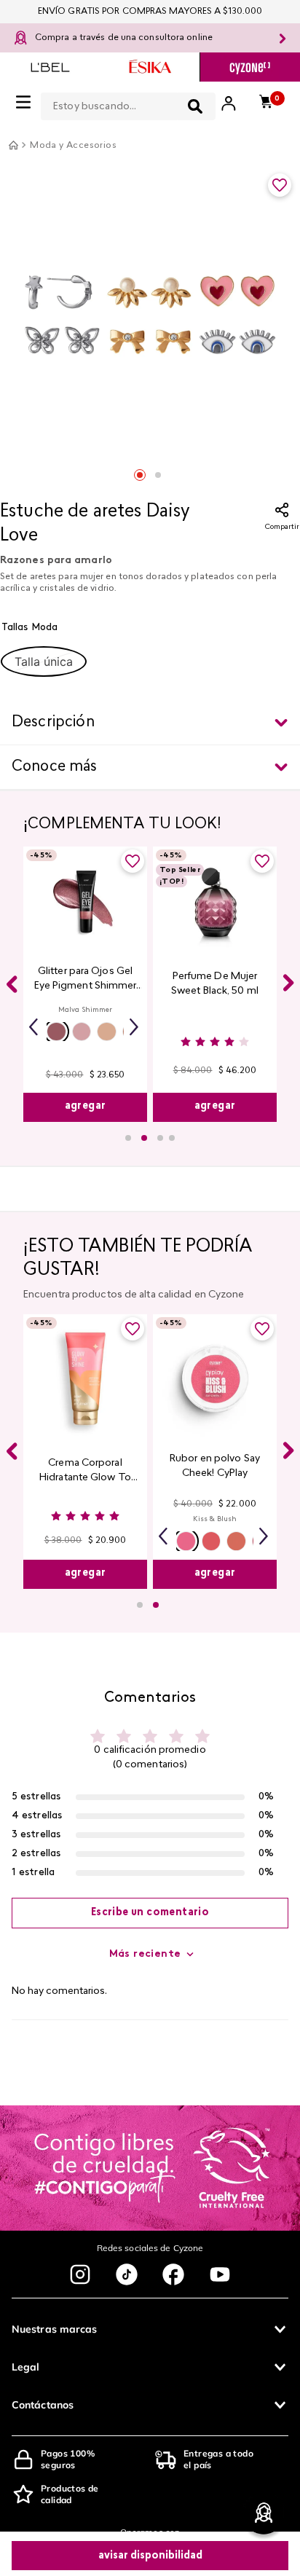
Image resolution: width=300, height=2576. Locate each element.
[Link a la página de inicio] (13, 145)
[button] (44, 661)
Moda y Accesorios (73, 146)
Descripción (53, 723)
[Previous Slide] (12, 984)
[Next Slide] (288, 983)
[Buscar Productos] (195, 106)
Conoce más (55, 767)
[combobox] (128, 103)
